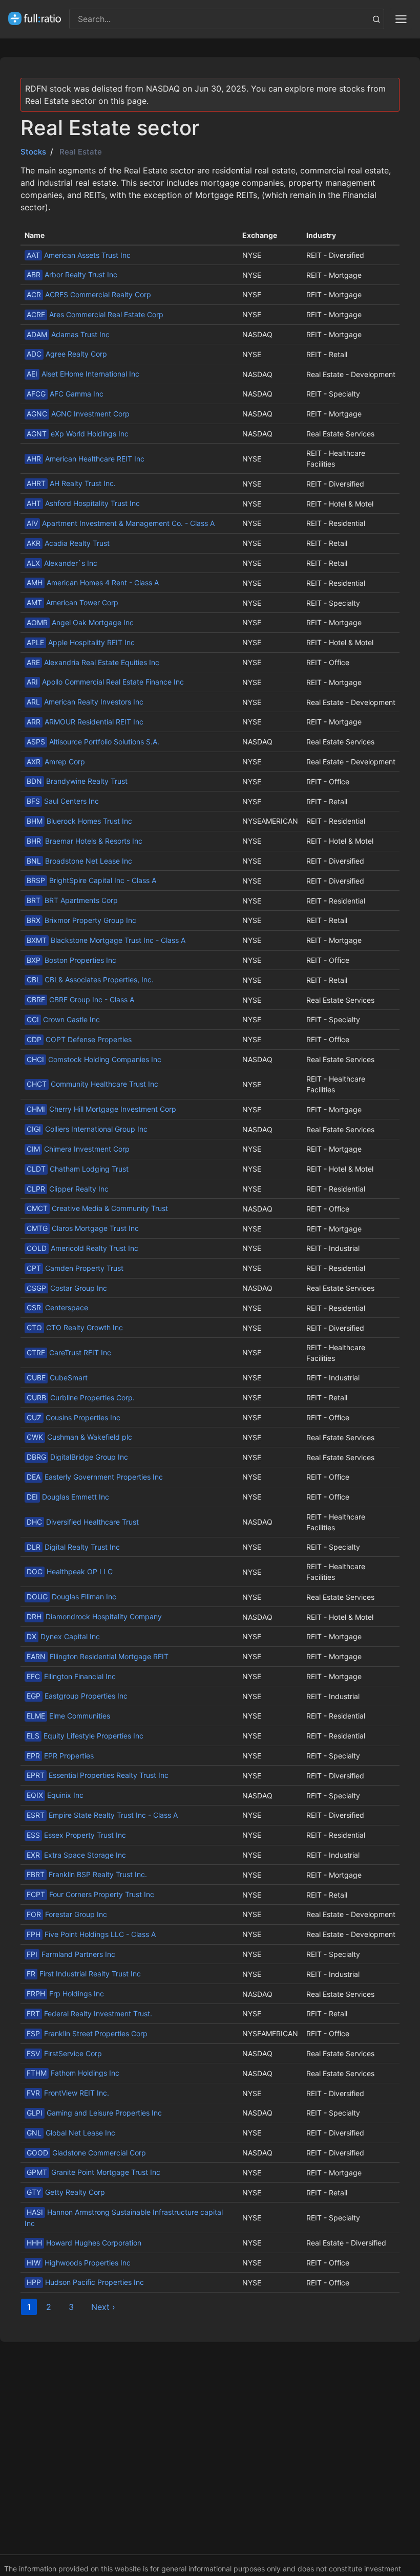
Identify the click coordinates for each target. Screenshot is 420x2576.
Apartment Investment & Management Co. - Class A (121, 523)
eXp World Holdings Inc (78, 434)
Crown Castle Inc (63, 1019)
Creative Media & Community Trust (97, 1208)
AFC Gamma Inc (65, 394)
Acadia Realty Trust (68, 543)
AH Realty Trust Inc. (71, 483)
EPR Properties (60, 1756)
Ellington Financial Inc (71, 1676)
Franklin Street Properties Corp (87, 2033)
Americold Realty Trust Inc (82, 1248)
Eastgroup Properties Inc (77, 1696)
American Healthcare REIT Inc (86, 459)
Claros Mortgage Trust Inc (83, 1228)
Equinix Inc (55, 1795)
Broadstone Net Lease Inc (79, 861)
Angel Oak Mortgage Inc (80, 622)
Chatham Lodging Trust (78, 1169)
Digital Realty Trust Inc (73, 1547)
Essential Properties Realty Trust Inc (98, 1775)
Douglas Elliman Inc (71, 1597)
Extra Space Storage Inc (76, 1855)
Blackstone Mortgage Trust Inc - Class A (106, 940)
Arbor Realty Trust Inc (72, 274)
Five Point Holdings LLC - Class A (91, 1934)
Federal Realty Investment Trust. (89, 2013)
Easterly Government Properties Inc (95, 1477)
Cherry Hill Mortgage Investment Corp (101, 1109)
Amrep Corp (56, 762)
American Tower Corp (72, 602)
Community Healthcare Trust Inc (92, 1084)
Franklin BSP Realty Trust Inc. (87, 1874)
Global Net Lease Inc (71, 2133)
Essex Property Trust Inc (76, 1835)
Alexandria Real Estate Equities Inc (93, 662)
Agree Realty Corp (67, 354)
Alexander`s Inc (62, 563)
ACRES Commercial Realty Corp (89, 294)
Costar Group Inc (67, 1288)
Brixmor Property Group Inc (81, 920)
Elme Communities (68, 1716)
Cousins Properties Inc (73, 1417)
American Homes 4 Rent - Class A (93, 582)
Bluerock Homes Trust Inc (79, 821)
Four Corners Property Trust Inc (90, 1894)
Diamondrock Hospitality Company (94, 1616)
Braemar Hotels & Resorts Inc (85, 841)
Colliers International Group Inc (87, 1129)
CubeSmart (57, 1378)
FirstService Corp (64, 2053)
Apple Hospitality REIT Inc (81, 642)
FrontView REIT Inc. (68, 2093)
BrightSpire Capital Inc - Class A (91, 880)
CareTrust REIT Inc (69, 1352)
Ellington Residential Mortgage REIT (98, 1656)
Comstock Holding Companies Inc (94, 1059)
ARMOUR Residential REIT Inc (85, 722)
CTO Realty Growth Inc (75, 1327)
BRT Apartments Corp (72, 900)
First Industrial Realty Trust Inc (84, 1974)
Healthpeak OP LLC (70, 1571)
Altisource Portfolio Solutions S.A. (93, 742)
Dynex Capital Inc (63, 1636)
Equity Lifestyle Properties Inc (85, 1736)
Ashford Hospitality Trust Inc (83, 503)
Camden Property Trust (75, 1268)
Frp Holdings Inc (65, 1994)
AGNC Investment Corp (78, 414)
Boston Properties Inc (71, 960)
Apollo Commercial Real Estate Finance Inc (105, 682)
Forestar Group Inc (67, 1914)
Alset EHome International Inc (83, 374)
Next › (103, 2307)
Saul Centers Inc (63, 801)
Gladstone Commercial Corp (86, 2153)
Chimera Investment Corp (78, 1149)
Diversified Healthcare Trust (83, 1522)
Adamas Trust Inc (68, 334)
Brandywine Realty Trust (77, 781)
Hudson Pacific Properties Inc (85, 2282)
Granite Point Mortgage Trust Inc (93, 2172)
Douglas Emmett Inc (68, 1497)
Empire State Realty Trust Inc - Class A (102, 1815)
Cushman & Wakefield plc (79, 1437)
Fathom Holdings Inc (73, 2073)
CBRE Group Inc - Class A (80, 999)
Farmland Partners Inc (71, 1954)
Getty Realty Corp (66, 2192)
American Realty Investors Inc (85, 702)
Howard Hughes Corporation (84, 2243)
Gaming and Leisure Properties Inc (94, 2113)
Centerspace (57, 1307)
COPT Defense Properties (79, 1039)
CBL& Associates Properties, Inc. (90, 979)
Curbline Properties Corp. (81, 1397)
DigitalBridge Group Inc (77, 1457)
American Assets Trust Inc (79, 255)
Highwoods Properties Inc (79, 2263)
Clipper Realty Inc (68, 1189)
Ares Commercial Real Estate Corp (95, 314)
